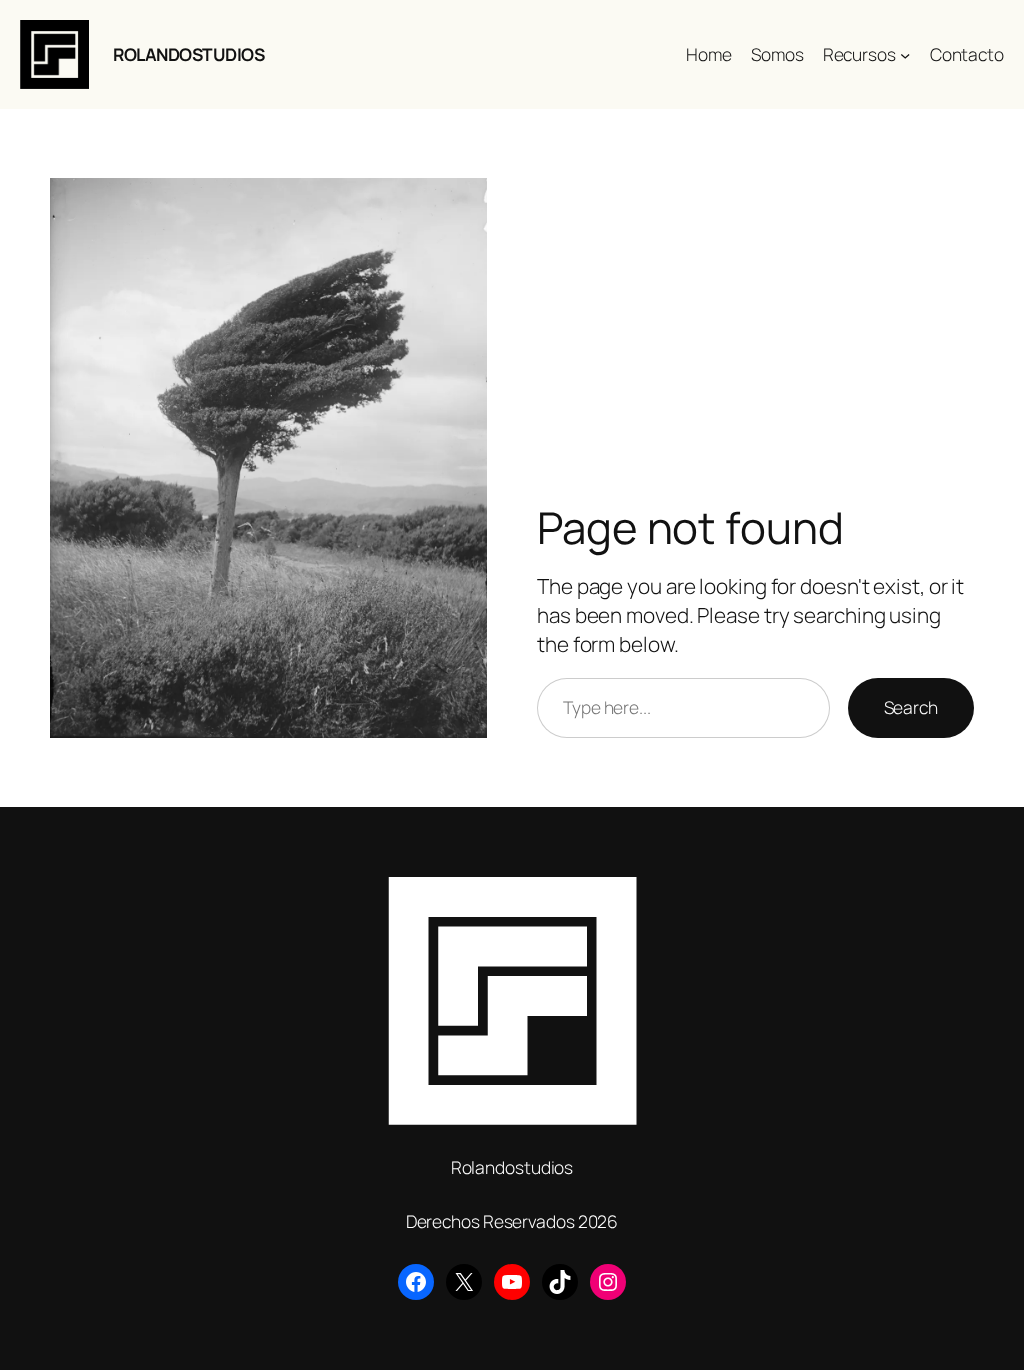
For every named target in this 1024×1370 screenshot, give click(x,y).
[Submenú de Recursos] (905, 54)
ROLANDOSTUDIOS (188, 54)
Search (911, 707)
